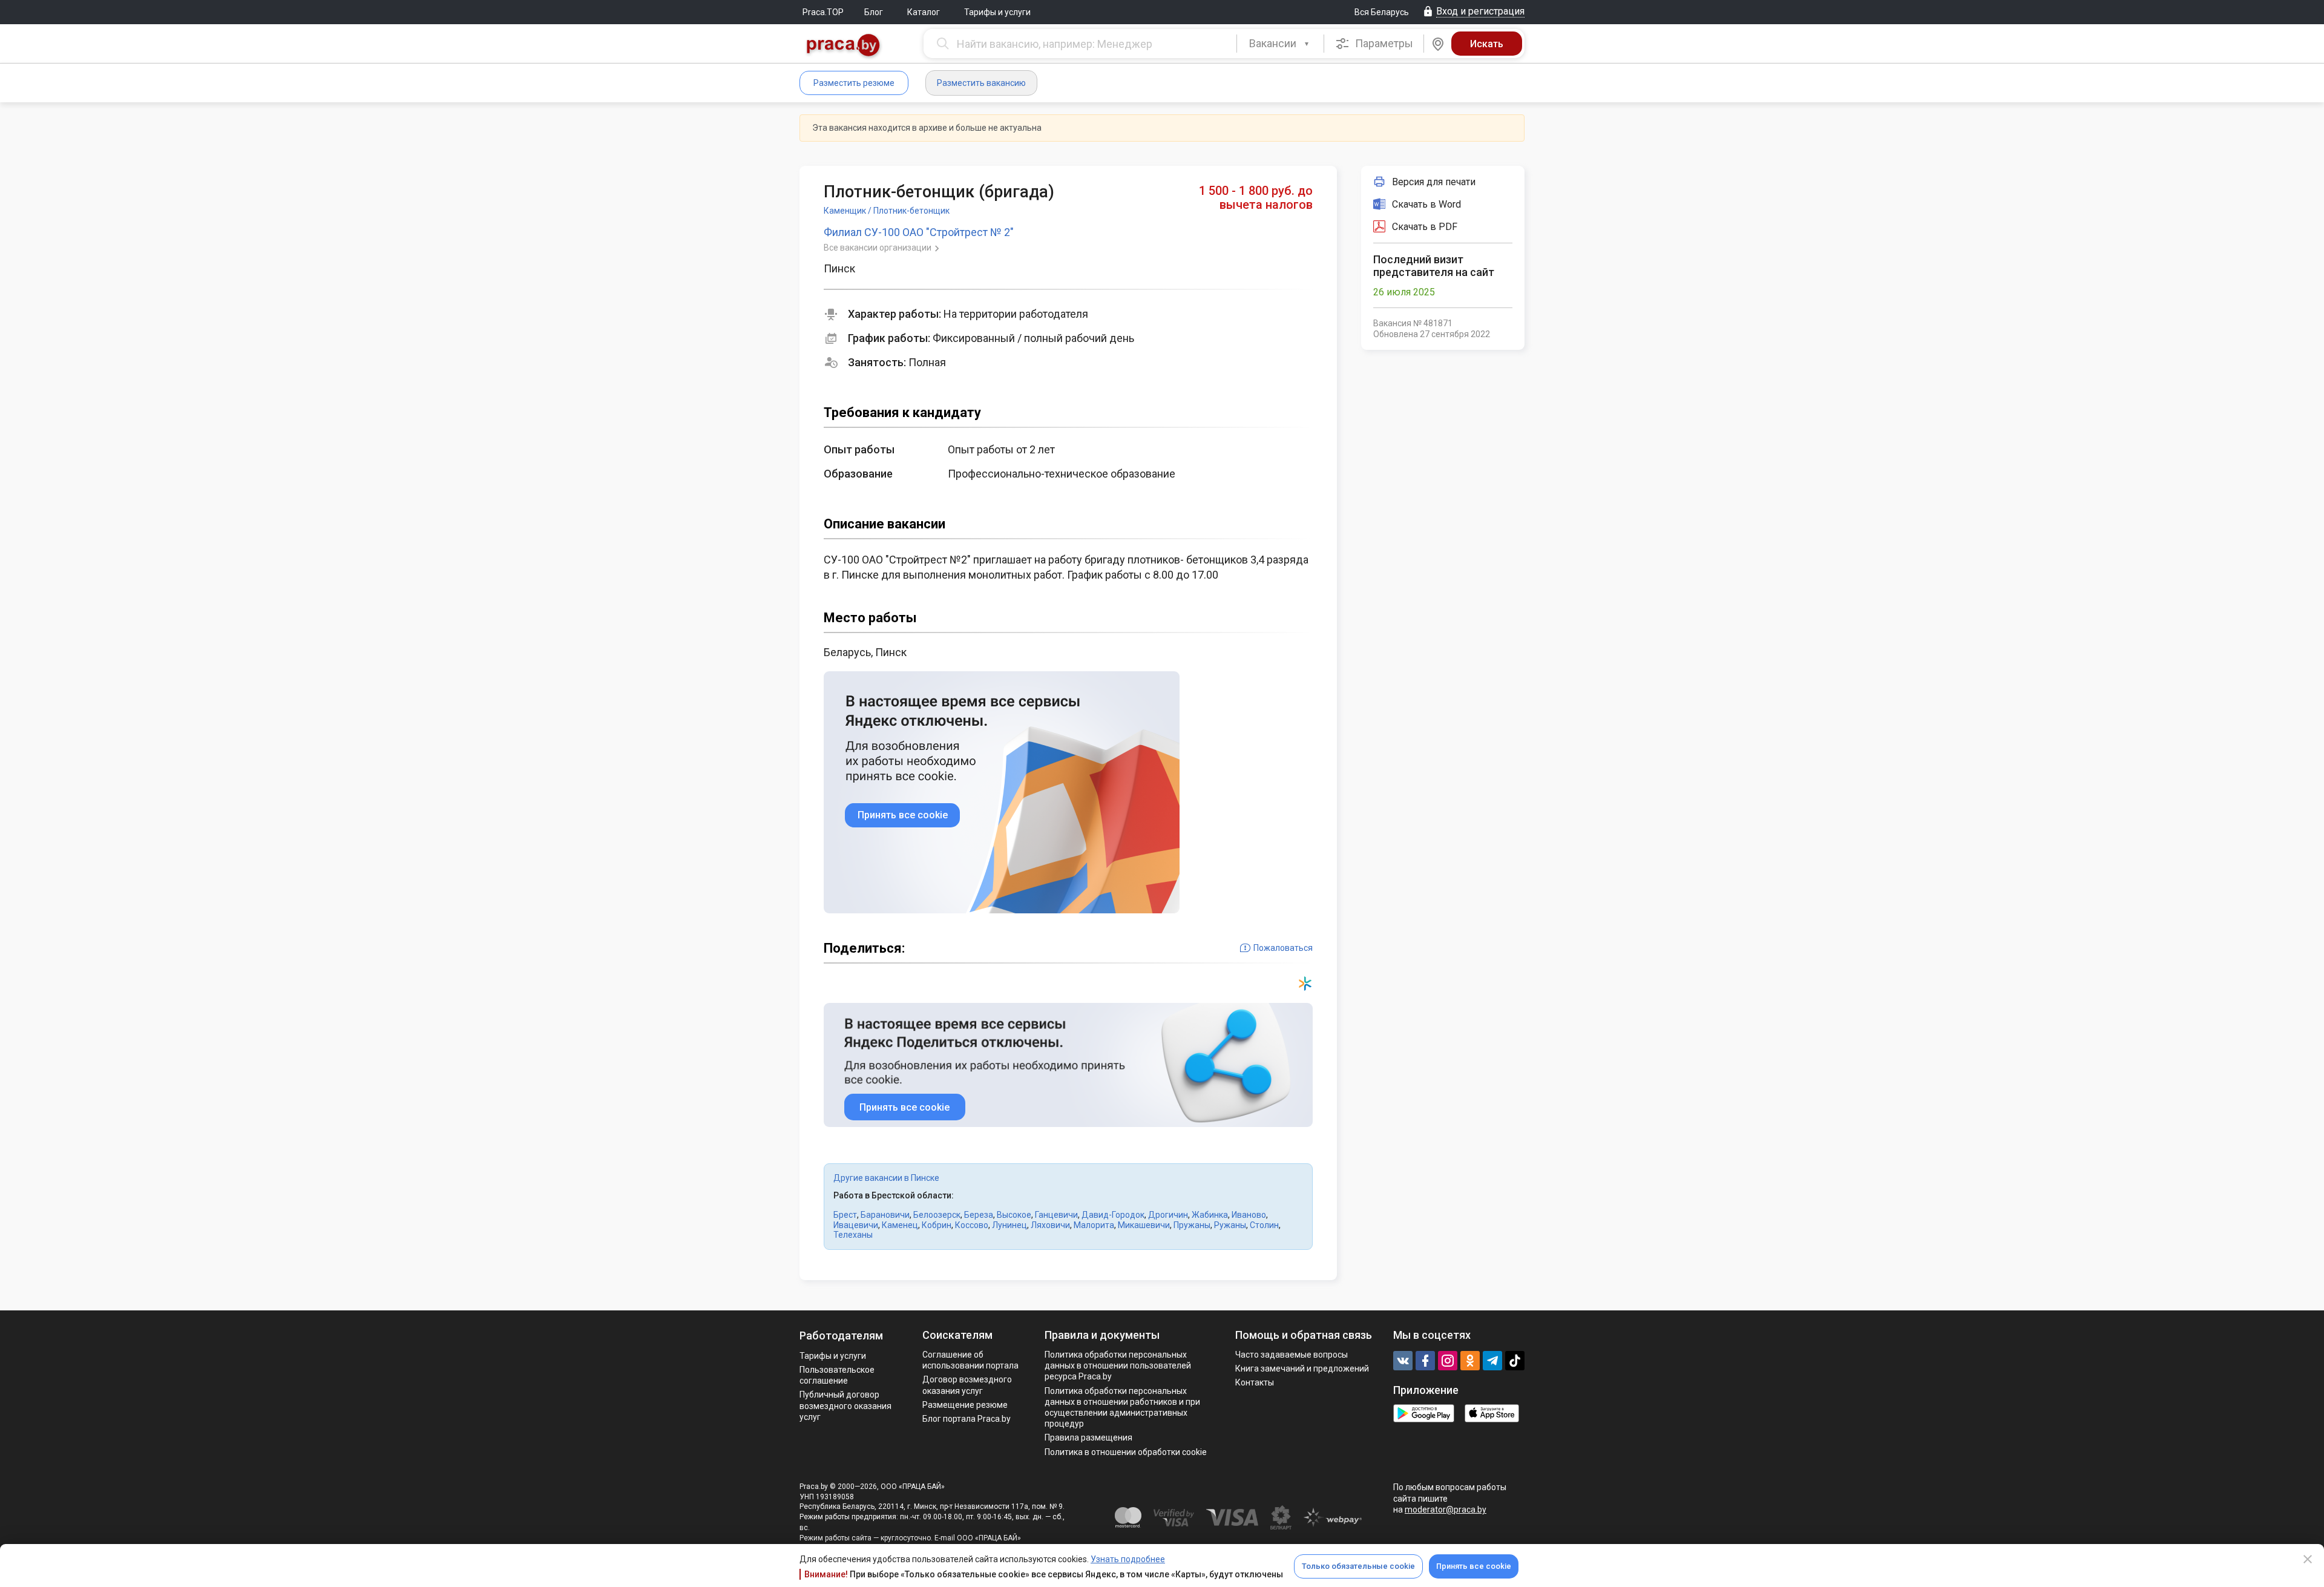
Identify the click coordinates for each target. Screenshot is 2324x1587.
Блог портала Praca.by (967, 1419)
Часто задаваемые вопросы (1292, 1355)
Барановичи (885, 1215)
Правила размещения (1088, 1437)
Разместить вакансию (981, 83)
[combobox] (1280, 44)
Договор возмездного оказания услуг (967, 1385)
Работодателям (841, 1336)
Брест (845, 1215)
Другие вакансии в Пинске (886, 1178)
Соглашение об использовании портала (970, 1360)
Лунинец (1009, 1225)
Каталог (924, 12)
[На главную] (844, 46)
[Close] (2308, 1559)
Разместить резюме (854, 83)
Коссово (972, 1225)
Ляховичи (1050, 1225)
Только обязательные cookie (1358, 1566)
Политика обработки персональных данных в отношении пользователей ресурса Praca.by (1118, 1365)
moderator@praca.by (1446, 1510)
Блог (874, 12)
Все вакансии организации (878, 248)
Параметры (1383, 43)
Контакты (1255, 1382)
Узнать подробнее (1128, 1559)
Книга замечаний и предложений (1302, 1368)
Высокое (1014, 1215)
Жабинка (1210, 1215)
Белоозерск (937, 1215)
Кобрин (937, 1225)
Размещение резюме (965, 1405)
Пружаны (1192, 1225)
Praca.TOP (823, 12)
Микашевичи (1144, 1225)
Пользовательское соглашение (837, 1375)
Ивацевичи (856, 1225)
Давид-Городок (1113, 1215)
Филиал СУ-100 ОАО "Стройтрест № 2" (919, 232)
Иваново (1249, 1215)
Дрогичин (1168, 1215)
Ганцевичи (1056, 1215)
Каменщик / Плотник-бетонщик (887, 211)
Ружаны (1230, 1225)
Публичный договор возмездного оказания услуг (845, 1405)
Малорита (1094, 1225)
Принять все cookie (1474, 1566)
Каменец (900, 1225)
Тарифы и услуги (997, 12)
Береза (979, 1215)
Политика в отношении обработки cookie (1126, 1452)
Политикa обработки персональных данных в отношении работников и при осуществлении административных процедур (1122, 1408)
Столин (1264, 1225)
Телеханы (853, 1235)
